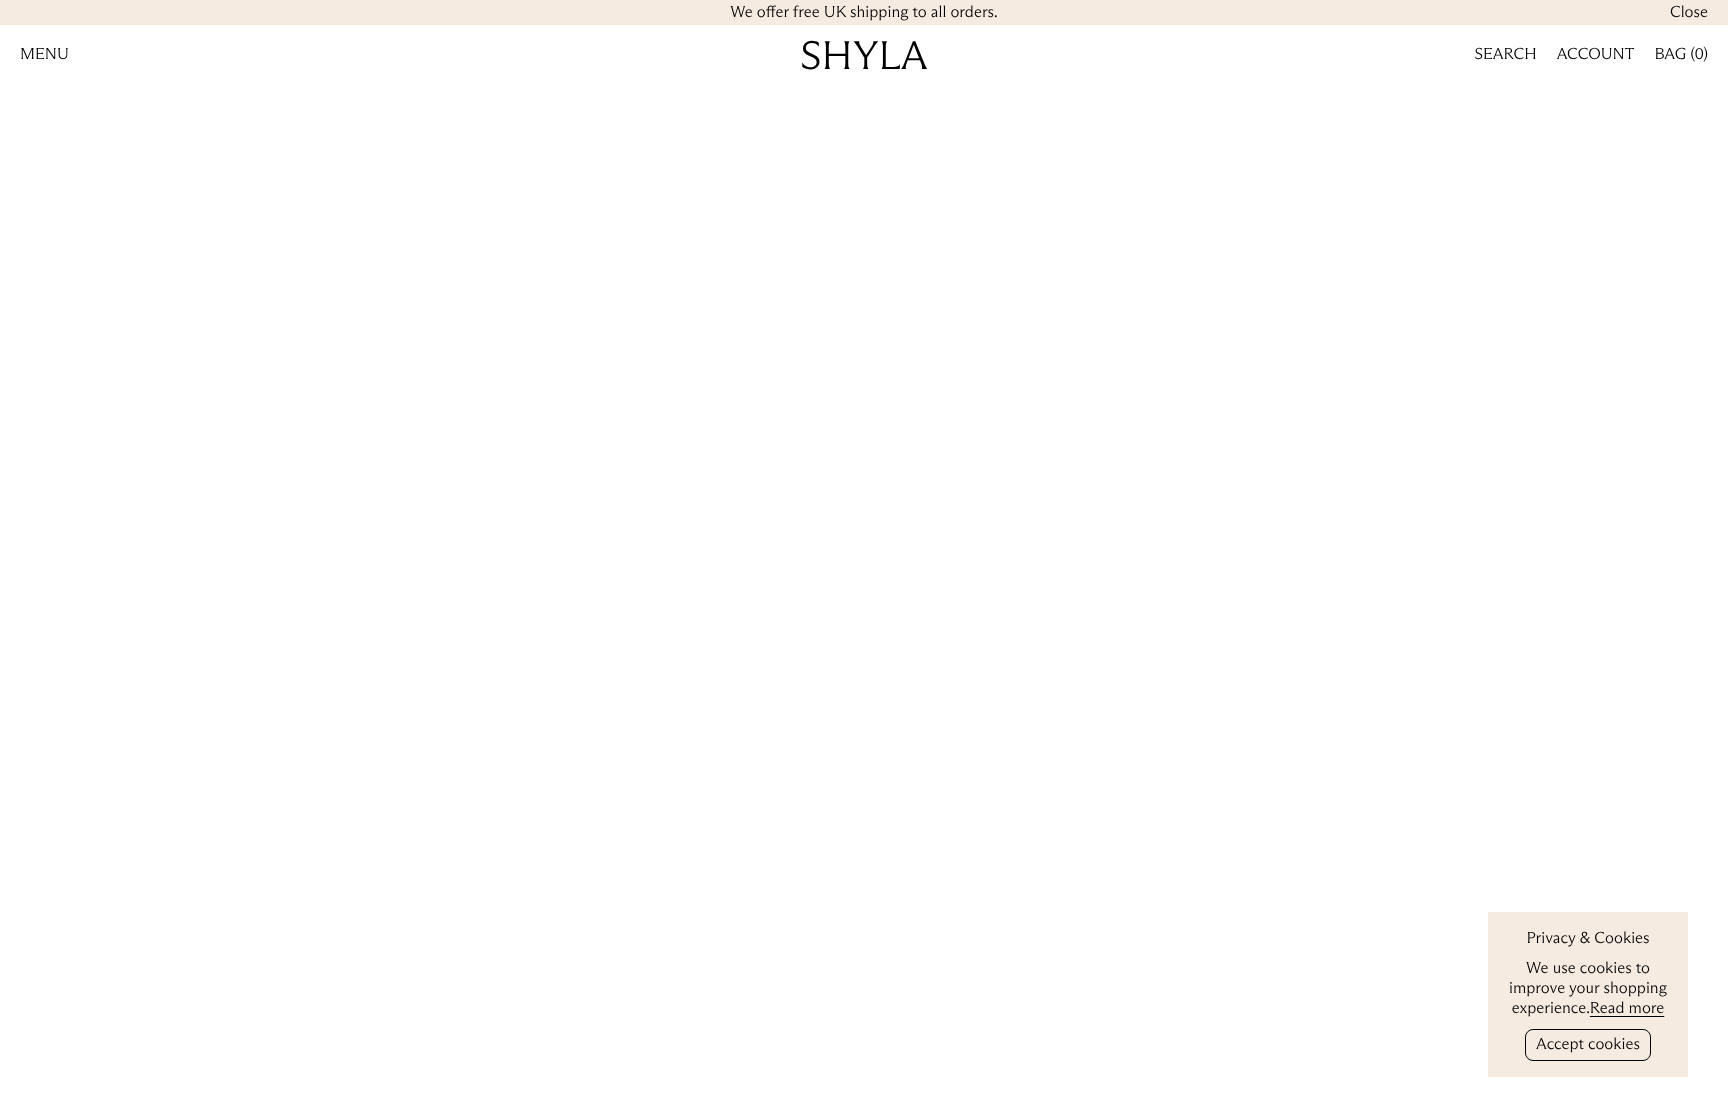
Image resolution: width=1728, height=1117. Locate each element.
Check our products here (864, 589)
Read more (1627, 1008)
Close (1689, 12)
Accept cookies (1588, 1044)
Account (1596, 54)
